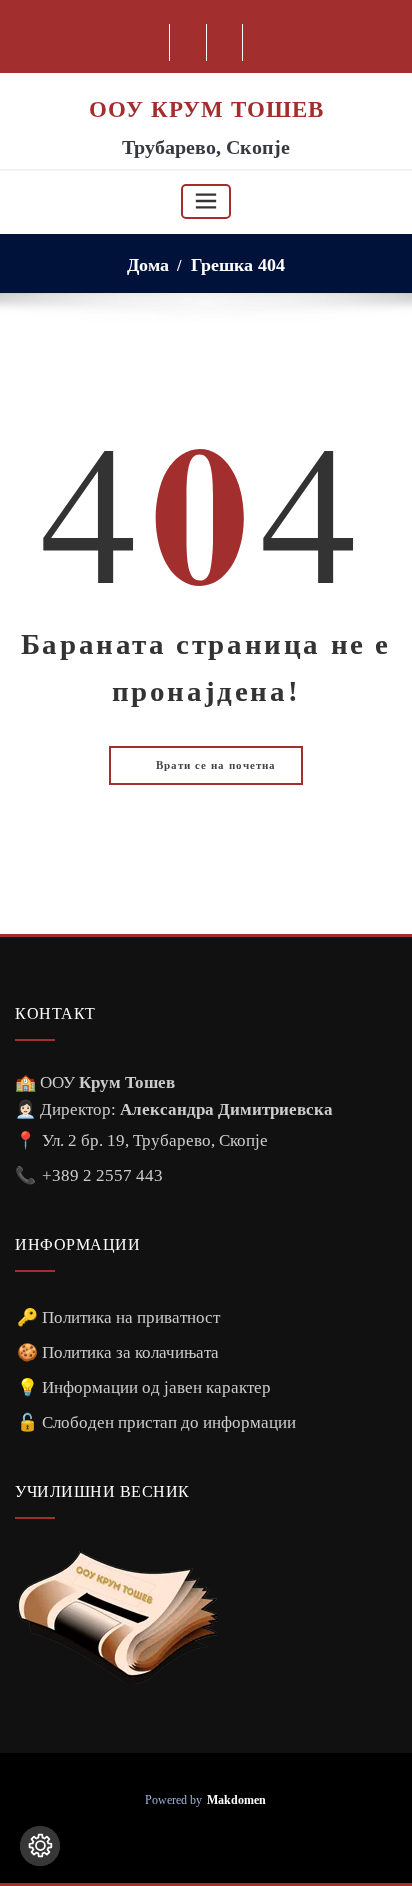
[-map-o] (225, 42)
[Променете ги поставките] (40, 1846)
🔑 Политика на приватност (118, 1317)
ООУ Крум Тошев (206, 109)
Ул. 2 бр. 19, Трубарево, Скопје (155, 1140)
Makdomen (236, 1800)
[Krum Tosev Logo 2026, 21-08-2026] (206, 83)
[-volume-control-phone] (221, 1841)
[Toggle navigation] (206, 201)
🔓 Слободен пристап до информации (156, 1422)
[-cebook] (188, 42)
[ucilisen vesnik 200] (117, 1617)
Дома (148, 265)
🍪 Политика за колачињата (118, 1352)
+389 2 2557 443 (102, 1175)
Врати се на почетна (214, 765)
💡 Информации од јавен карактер (144, 1387)
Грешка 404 (238, 265)
